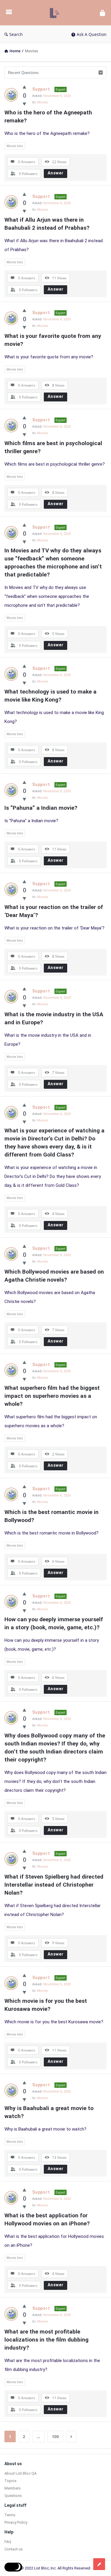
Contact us (14, 2549)
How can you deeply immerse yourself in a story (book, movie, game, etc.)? (54, 1623)
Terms (10, 2515)
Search (16, 34)
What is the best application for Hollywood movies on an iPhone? (47, 2219)
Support (41, 89)
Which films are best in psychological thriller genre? (54, 447)
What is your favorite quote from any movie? (54, 340)
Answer (56, 173)
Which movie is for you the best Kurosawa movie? (46, 2005)
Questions (13, 2496)
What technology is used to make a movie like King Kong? (51, 696)
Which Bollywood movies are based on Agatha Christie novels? (55, 1276)
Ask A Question (92, 34)
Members (13, 2488)
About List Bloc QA (20, 2473)
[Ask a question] (99, 2564)
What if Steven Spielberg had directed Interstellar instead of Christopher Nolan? (55, 1885)
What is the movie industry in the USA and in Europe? (55, 1018)
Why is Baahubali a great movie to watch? (50, 2112)
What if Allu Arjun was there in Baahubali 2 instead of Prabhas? (47, 224)
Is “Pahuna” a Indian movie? (41, 808)
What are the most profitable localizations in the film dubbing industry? (47, 2340)
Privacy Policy (16, 2522)
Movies (42, 102)
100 (55, 2436)
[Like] (24, 87)
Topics (11, 2481)
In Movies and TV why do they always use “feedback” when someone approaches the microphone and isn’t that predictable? (54, 563)
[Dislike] (24, 104)
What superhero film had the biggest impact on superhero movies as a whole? (53, 1396)
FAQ (8, 2542)
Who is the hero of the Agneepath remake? (49, 116)
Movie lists (15, 146)
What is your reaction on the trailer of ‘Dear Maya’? (54, 911)
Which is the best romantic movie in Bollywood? (52, 1516)
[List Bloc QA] (56, 13)
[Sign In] (102, 13)
